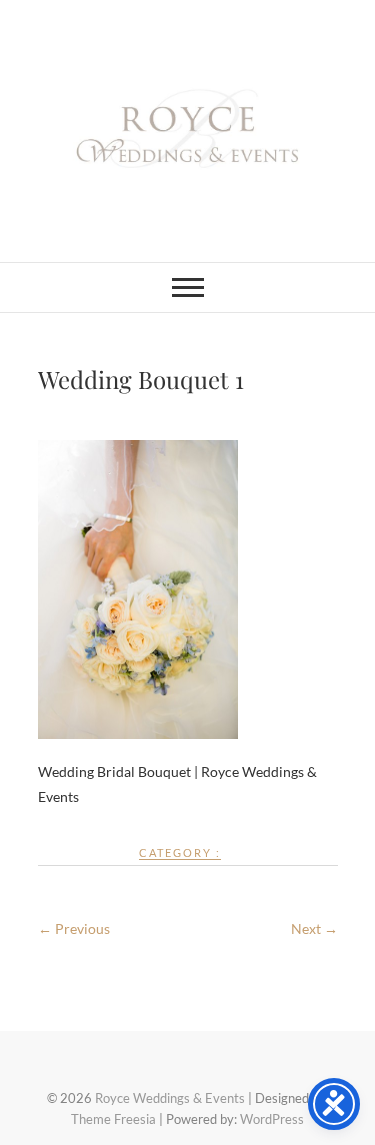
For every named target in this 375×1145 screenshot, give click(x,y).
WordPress (272, 1119)
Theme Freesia (113, 1119)
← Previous (74, 928)
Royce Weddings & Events (170, 1098)
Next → (314, 928)
